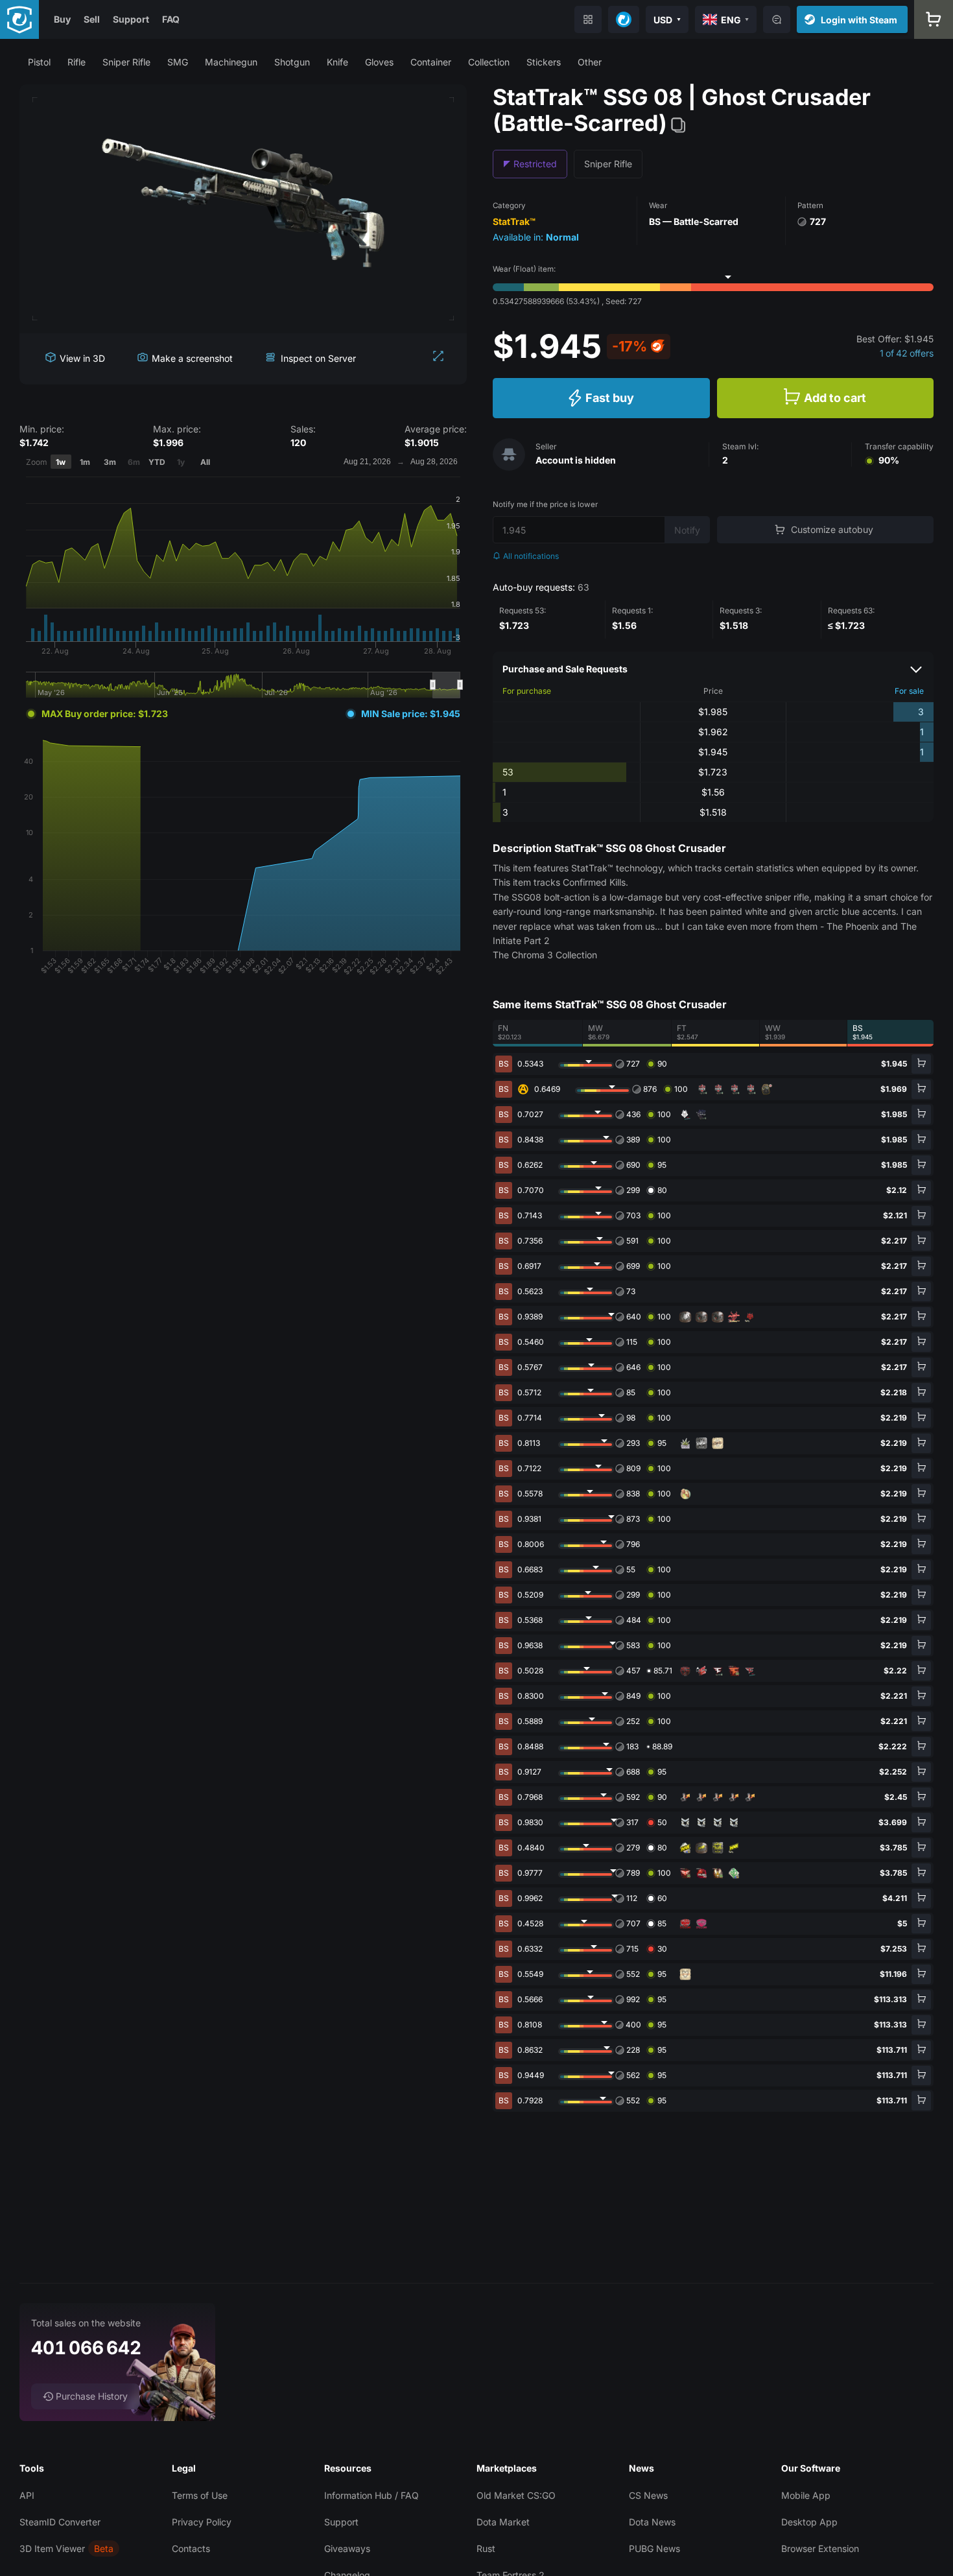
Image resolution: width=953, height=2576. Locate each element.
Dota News (652, 2522)
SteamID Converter (60, 2522)
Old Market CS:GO (516, 2495)
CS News (648, 2495)
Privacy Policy (202, 2522)
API (27, 2495)
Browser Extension (820, 2548)
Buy (62, 19)
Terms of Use (200, 2495)
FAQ (171, 19)
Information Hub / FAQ (371, 2495)
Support (131, 19)
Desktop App (809, 2522)
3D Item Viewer (52, 2548)
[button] (39, 62)
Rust (486, 2548)
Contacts (191, 2548)
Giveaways (347, 2548)
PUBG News (654, 2548)
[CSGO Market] (19, 19)
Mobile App (806, 2495)
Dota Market (503, 2522)
